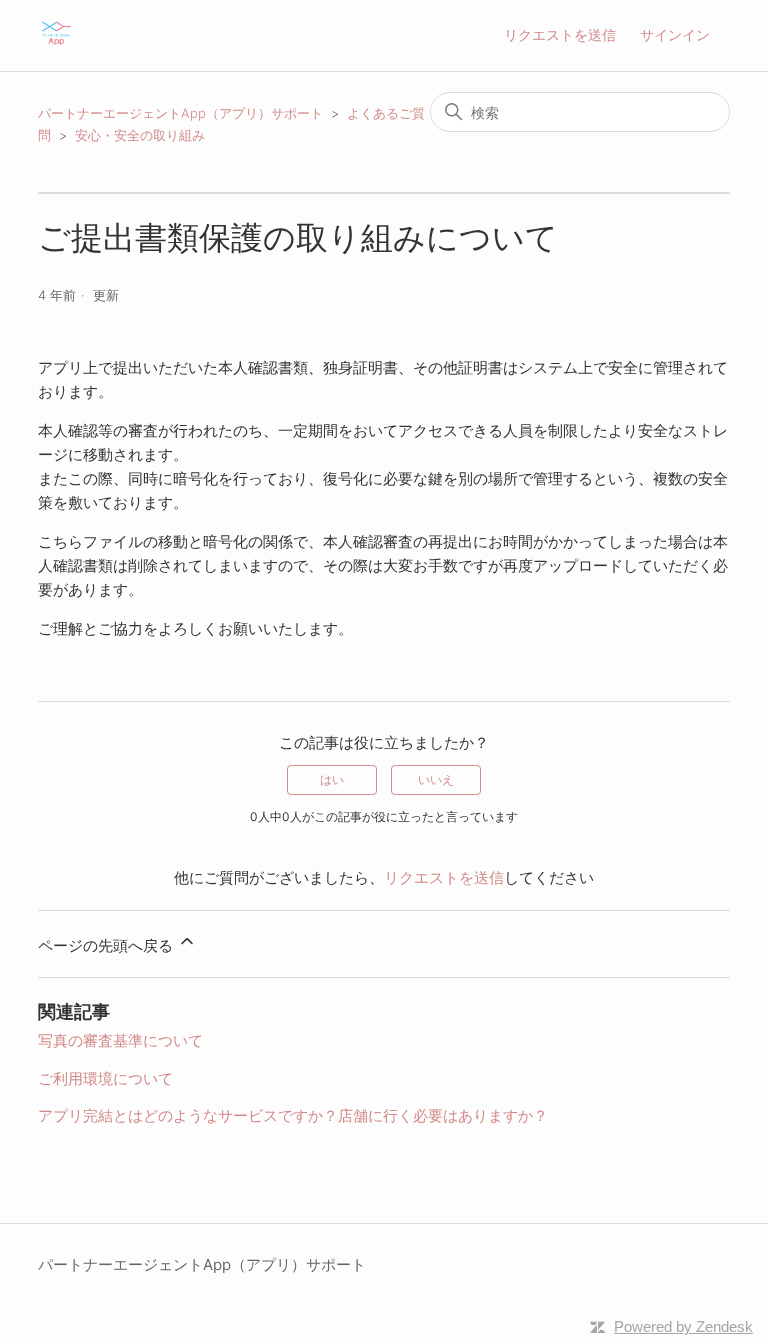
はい (332, 779)
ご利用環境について (105, 1078)
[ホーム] (56, 45)
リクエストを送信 (560, 34)
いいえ (436, 779)
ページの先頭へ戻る (107, 945)
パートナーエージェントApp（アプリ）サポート (180, 113)
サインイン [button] (675, 34)
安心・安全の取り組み (140, 135)
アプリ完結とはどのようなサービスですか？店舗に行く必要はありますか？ (293, 1115)
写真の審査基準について (120, 1040)
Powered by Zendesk (683, 1326)
